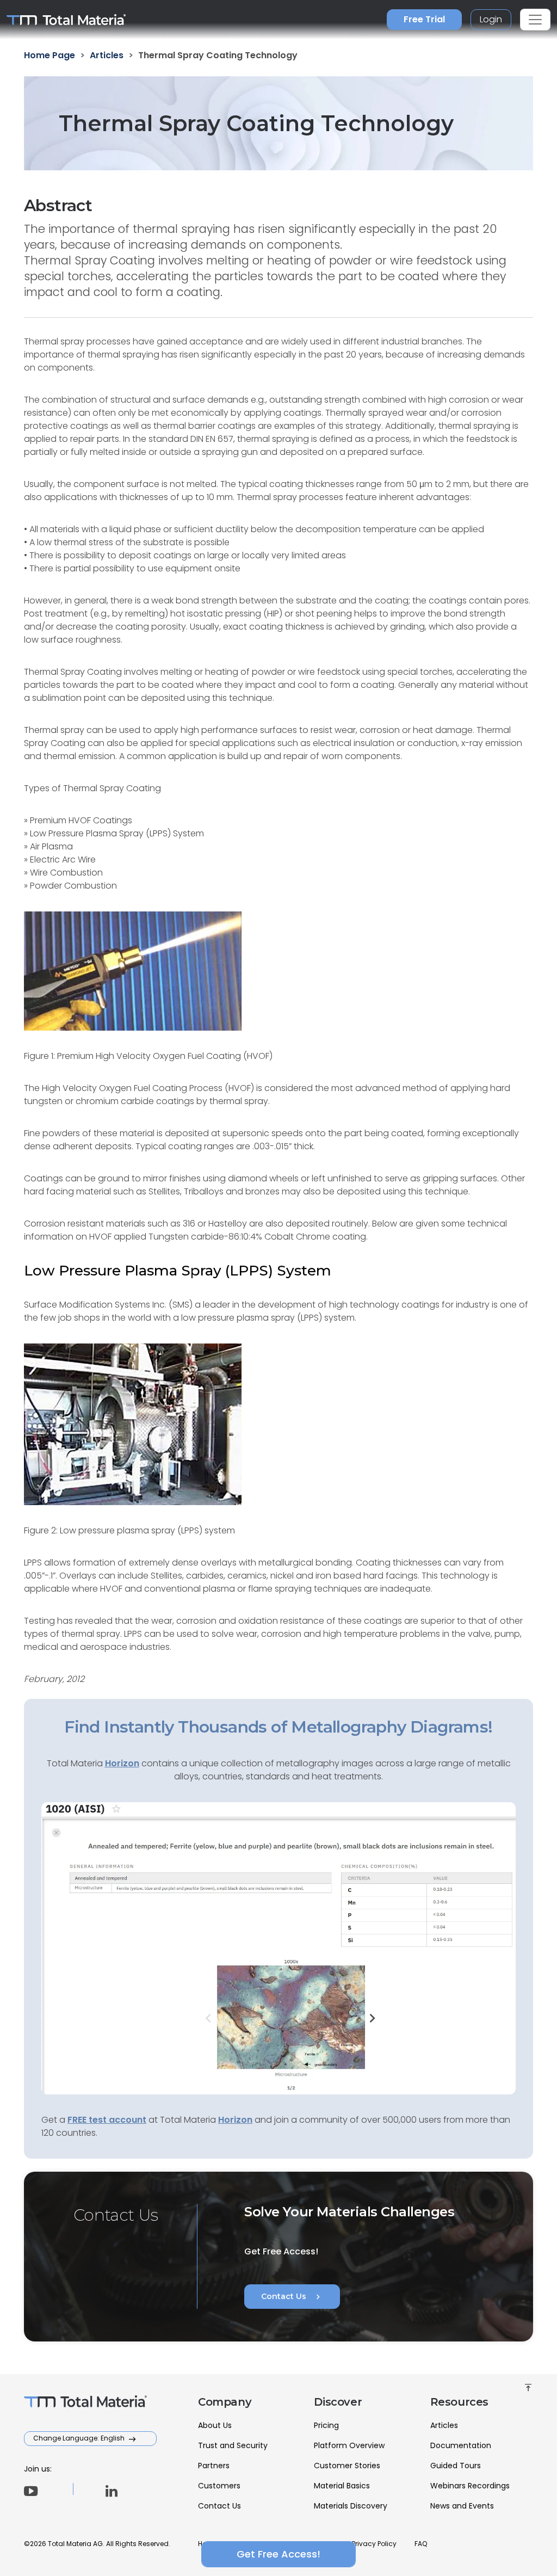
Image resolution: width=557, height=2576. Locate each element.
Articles (444, 2425)
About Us (215, 2425)
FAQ (421, 2544)
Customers (219, 2486)
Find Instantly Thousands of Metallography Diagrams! (278, 1727)
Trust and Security (233, 2445)
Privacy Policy (374, 2544)
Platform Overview (349, 2445)
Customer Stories (347, 2466)
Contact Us (292, 2297)
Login (491, 19)
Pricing (326, 2425)
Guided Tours (456, 2466)
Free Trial (424, 19)
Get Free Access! (278, 2554)
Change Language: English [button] (80, 2438)
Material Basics (342, 2486)
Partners (214, 2466)
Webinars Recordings (470, 2486)
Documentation (461, 2445)
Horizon (235, 2120)
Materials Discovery (351, 2506)
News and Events (462, 2506)
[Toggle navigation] (535, 20)
